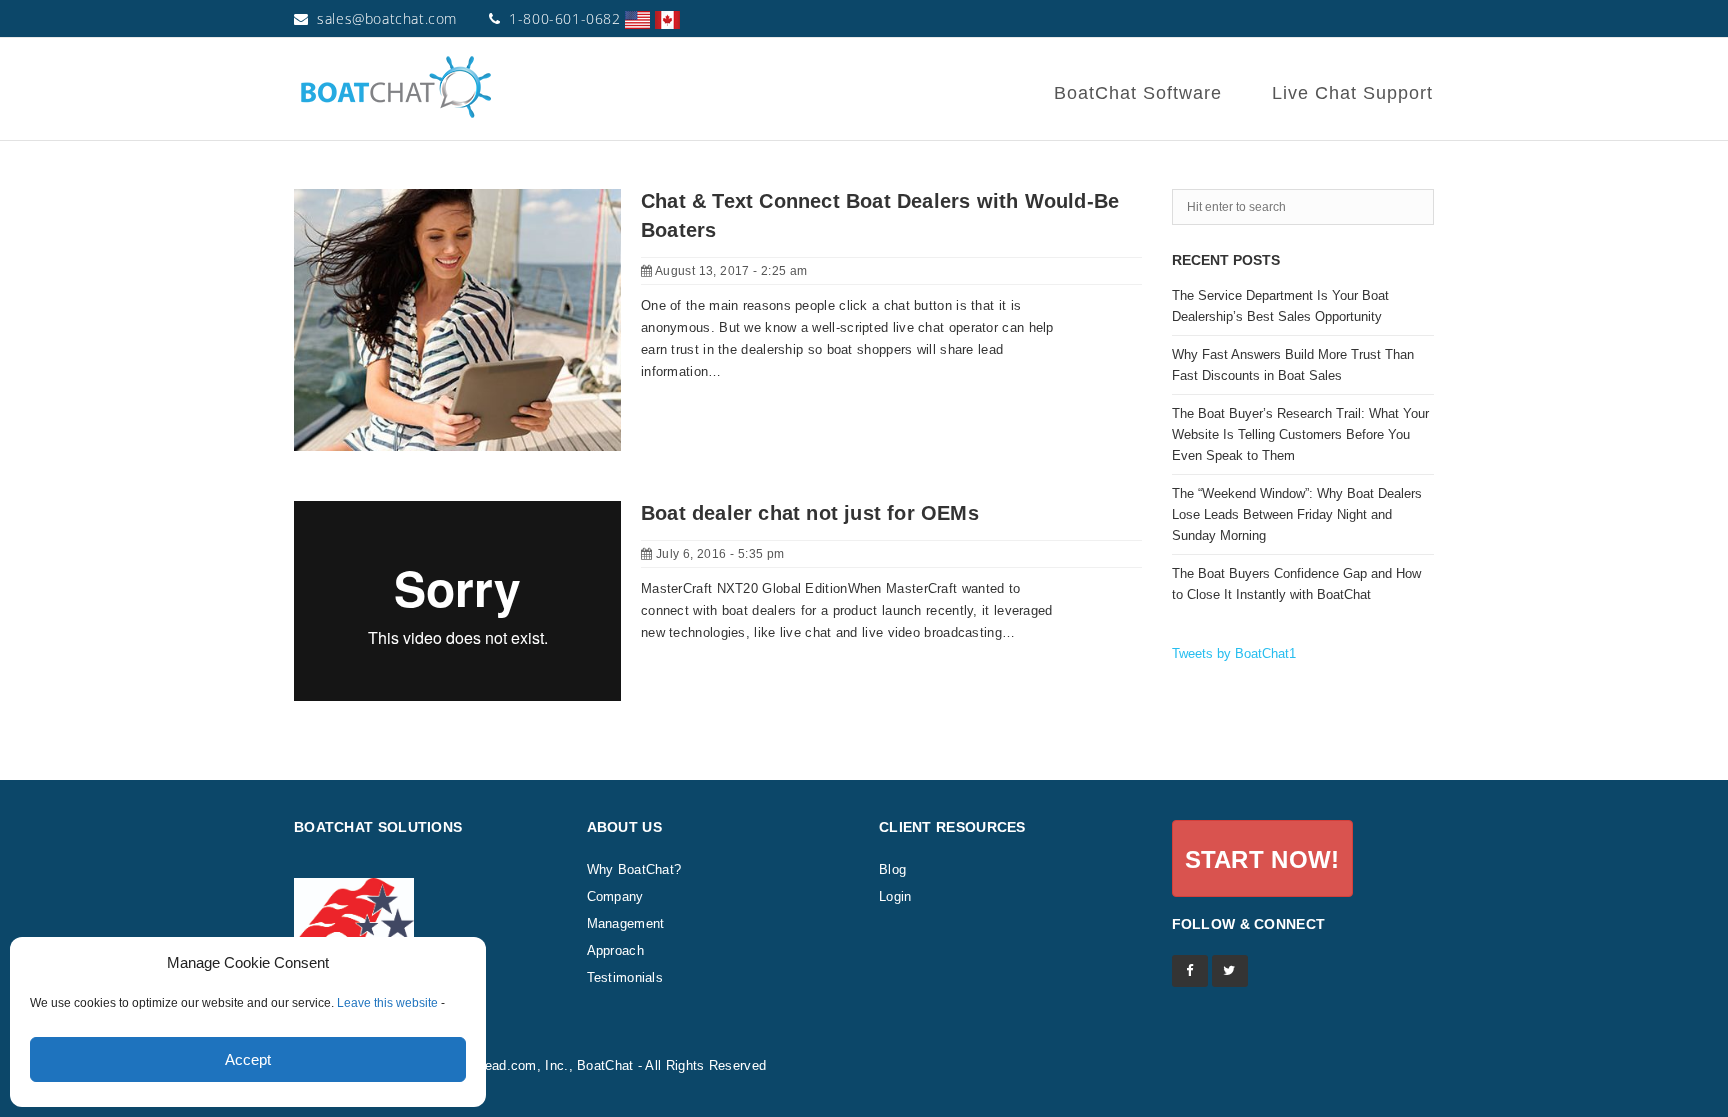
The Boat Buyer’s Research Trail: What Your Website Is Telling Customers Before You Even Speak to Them (1300, 434)
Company (615, 896)
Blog (892, 869)
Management (626, 923)
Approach (615, 950)
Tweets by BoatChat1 (1234, 653)
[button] (1262, 858)
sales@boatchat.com (387, 18)
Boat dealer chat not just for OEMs (810, 513)
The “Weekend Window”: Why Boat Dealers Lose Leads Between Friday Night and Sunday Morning (1297, 514)
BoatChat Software (1138, 93)
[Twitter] (1230, 971)
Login (895, 896)
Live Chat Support (1352, 93)
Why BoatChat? (634, 869)
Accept (248, 1059)
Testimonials (625, 977)
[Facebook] (1190, 971)
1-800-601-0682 (564, 18)
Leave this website (387, 1003)
